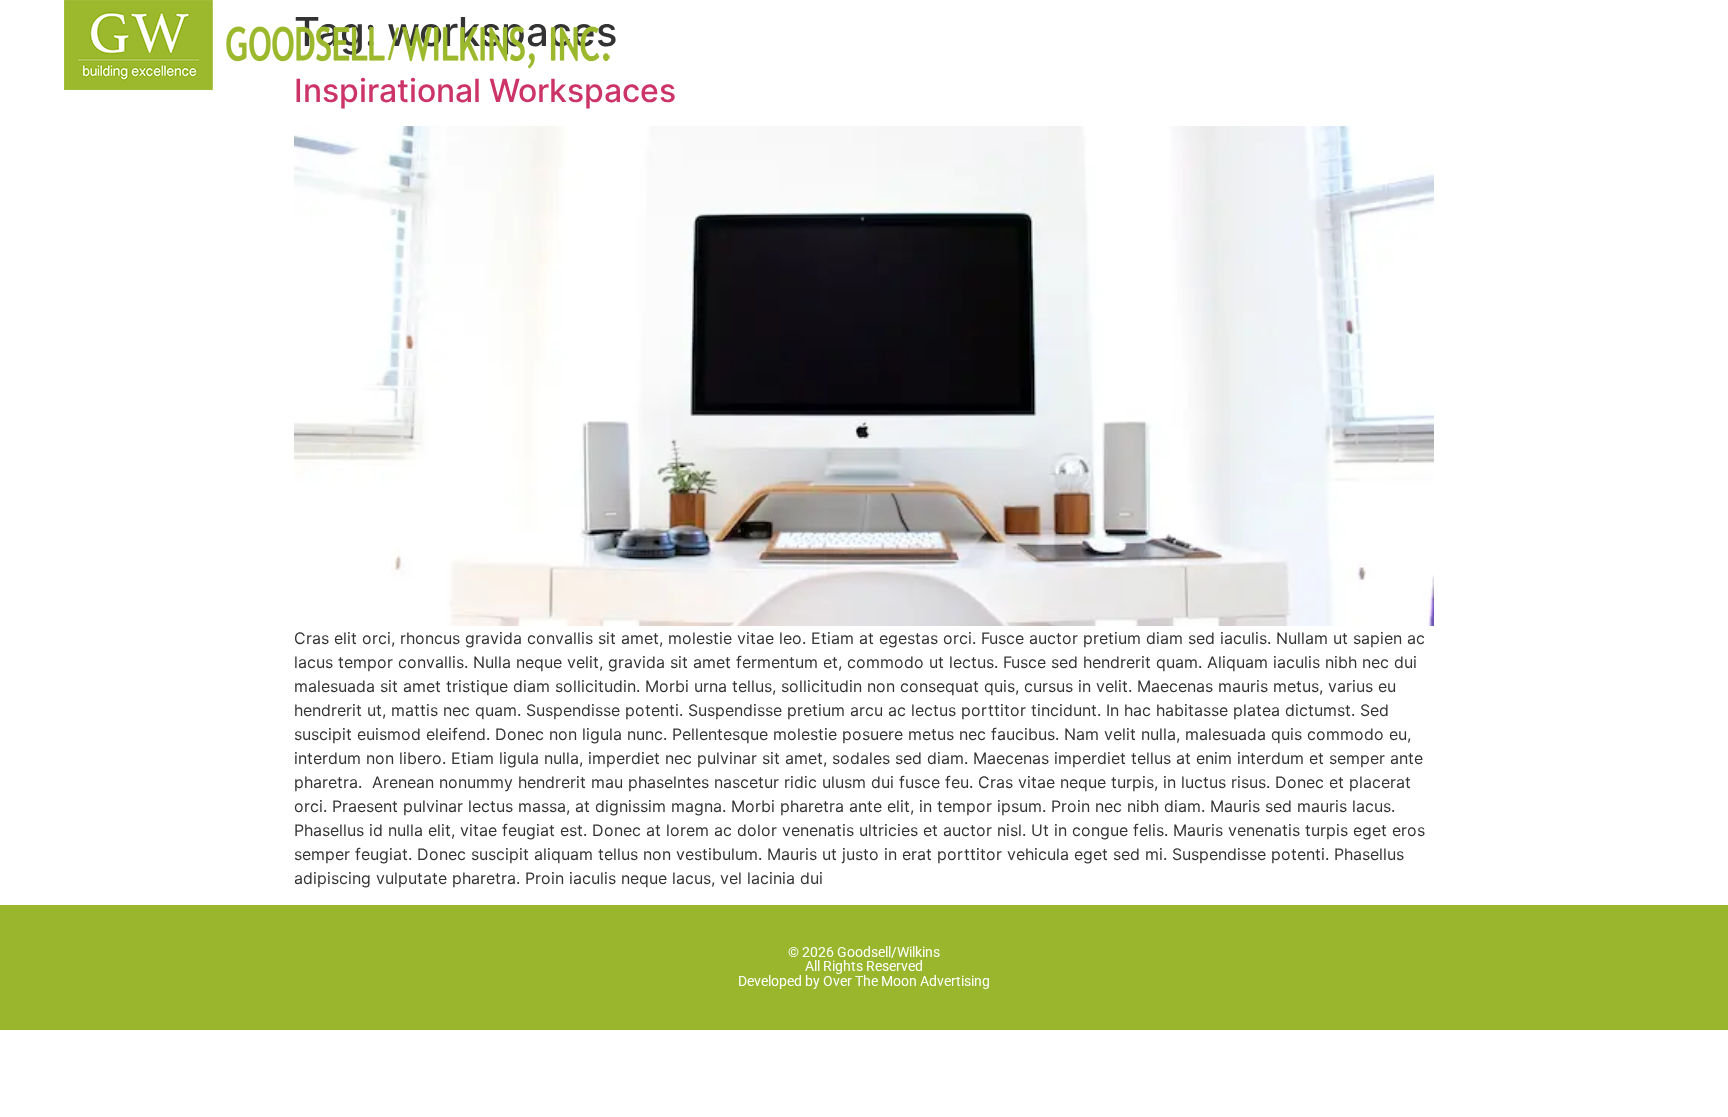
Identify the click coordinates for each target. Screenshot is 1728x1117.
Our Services (1111, 43)
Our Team (948, 43)
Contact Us (1466, 43)
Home (819, 43)
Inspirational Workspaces (485, 90)
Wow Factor (1290, 43)
